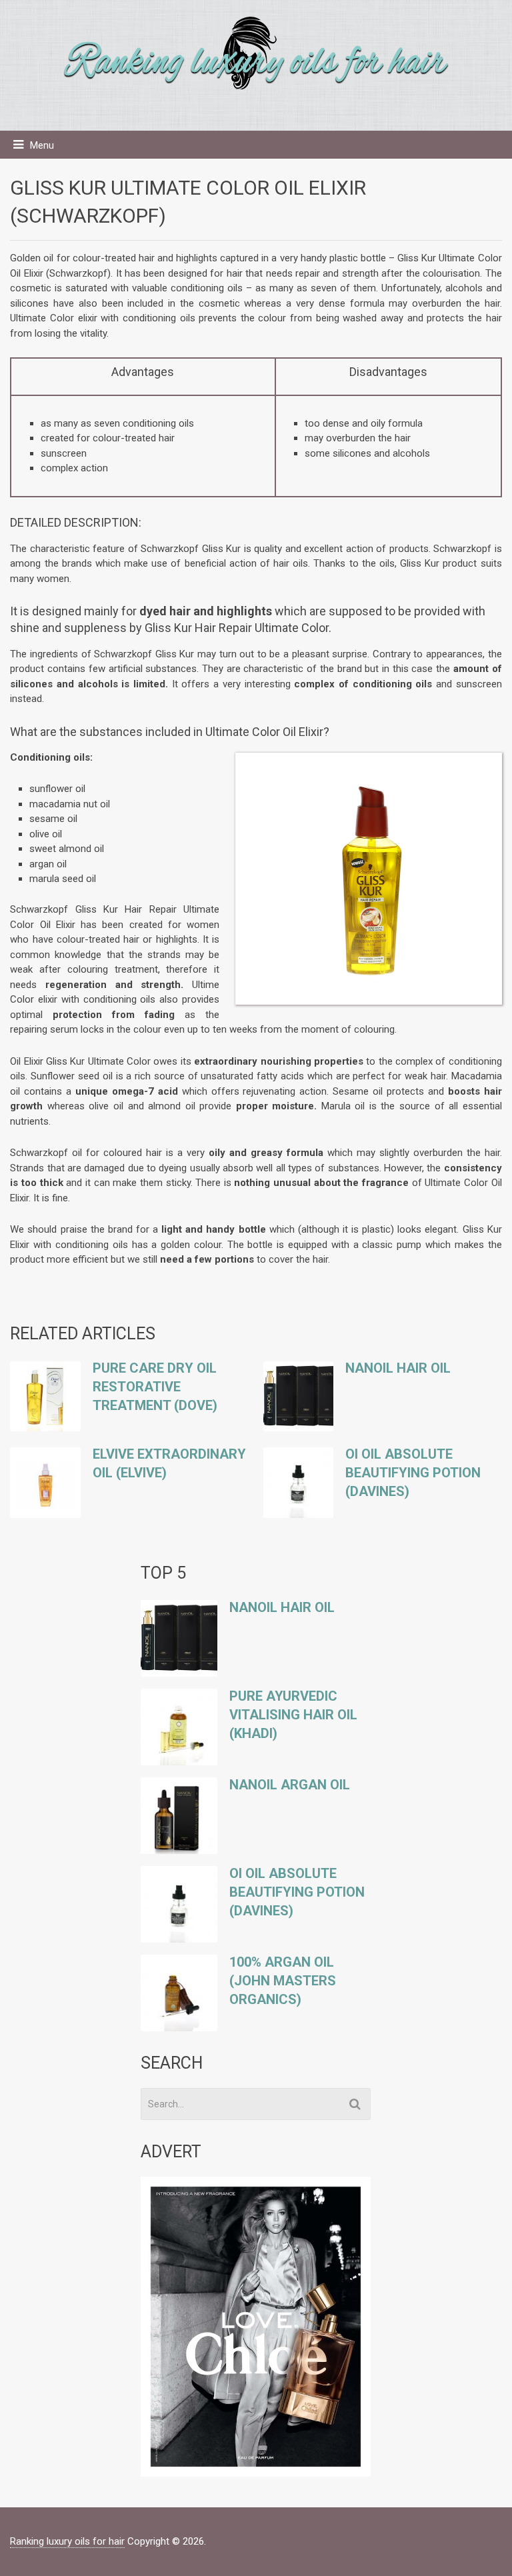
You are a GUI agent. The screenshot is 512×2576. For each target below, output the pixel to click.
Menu (42, 145)
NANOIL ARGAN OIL (290, 1785)
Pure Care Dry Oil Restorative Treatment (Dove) (155, 1387)
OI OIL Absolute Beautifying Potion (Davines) (413, 1473)
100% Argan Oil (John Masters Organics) (283, 1981)
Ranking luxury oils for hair (67, 2541)
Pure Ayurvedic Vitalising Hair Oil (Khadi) (293, 1715)
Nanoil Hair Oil (398, 1368)
